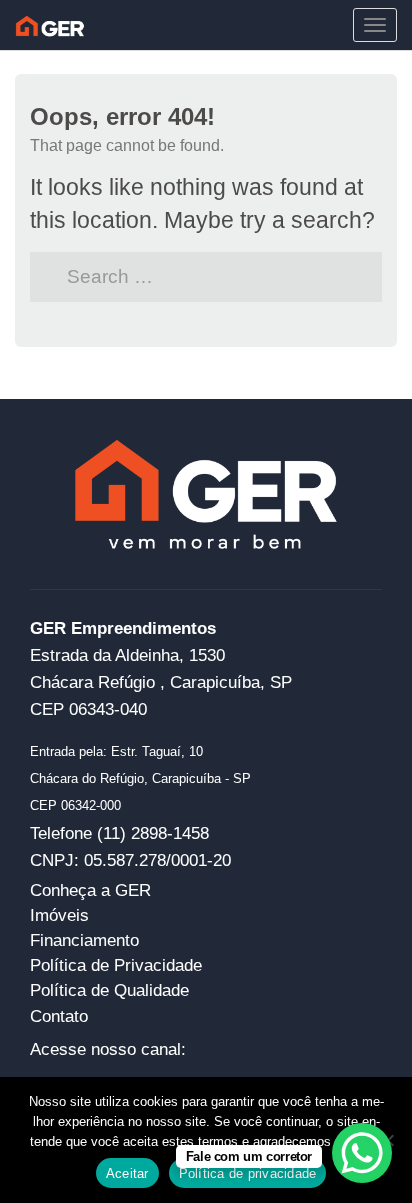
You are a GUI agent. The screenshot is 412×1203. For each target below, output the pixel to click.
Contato (59, 1016)
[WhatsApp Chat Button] (362, 1153)
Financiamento (84, 940)
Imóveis (59, 915)
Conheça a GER (90, 890)
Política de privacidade (248, 1173)
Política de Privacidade (116, 965)
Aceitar (127, 1173)
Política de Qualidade (109, 990)
